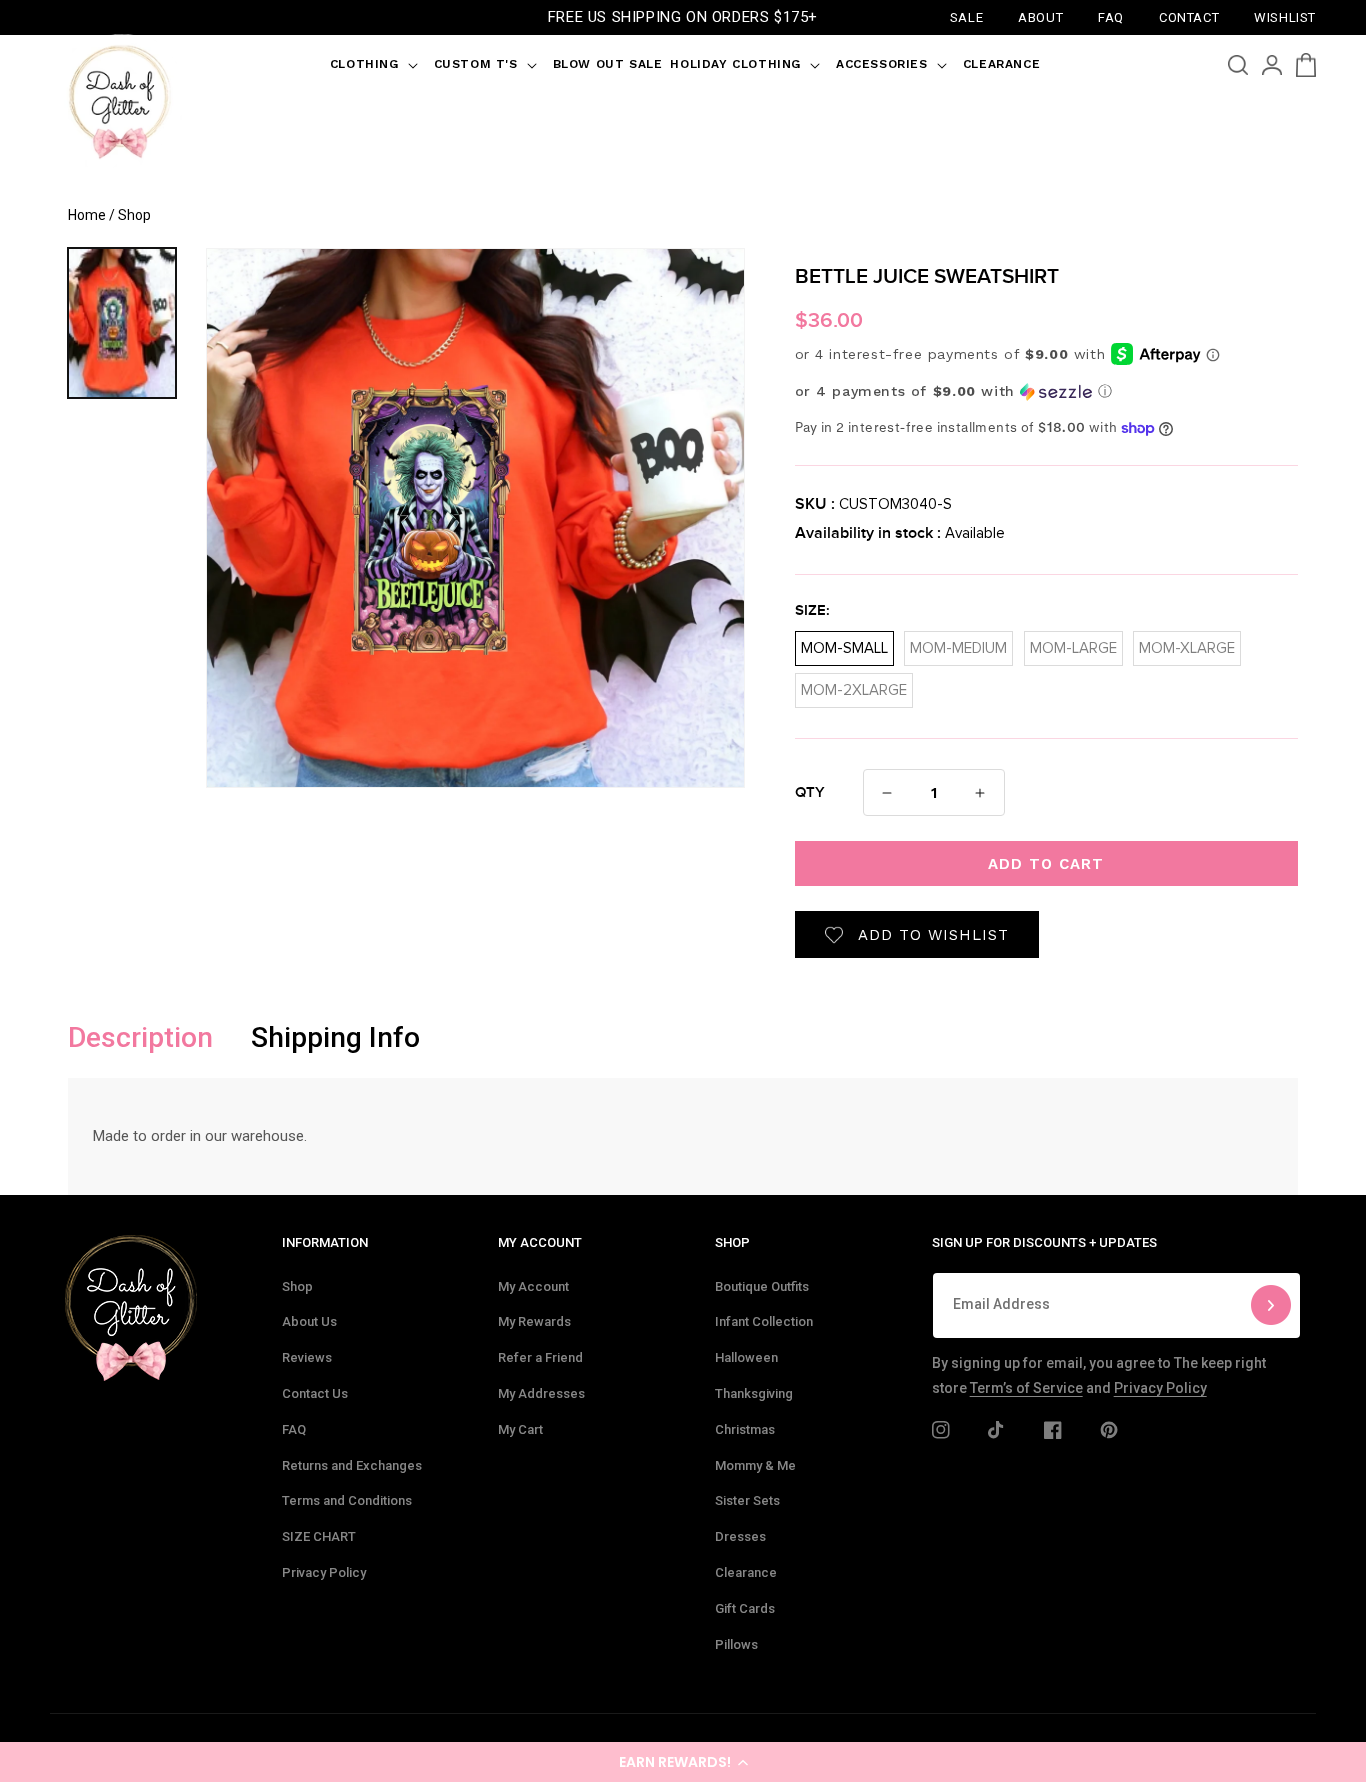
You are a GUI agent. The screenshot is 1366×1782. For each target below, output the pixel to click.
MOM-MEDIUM (958, 643)
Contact (1189, 16)
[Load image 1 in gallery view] (122, 323)
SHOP (732, 1242)
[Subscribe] (1271, 1305)
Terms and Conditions (347, 1500)
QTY (810, 793)
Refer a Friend (540, 1357)
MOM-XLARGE (1187, 643)
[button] (683, 1762)
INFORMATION (325, 1242)
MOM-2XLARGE (854, 685)
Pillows (736, 1644)
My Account (533, 1286)
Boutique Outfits (762, 1286)
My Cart (520, 1429)
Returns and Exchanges (352, 1465)
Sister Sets (747, 1500)
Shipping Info (335, 1037)
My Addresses (541, 1393)
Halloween (746, 1357)
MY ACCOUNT (540, 1242)
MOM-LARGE (1073, 643)
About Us (309, 1321)
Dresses (740, 1536)
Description (140, 1037)
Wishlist (1285, 16)
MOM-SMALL (844, 643)
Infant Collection (764, 1321)
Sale (966, 16)
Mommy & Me (755, 1465)
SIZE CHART (319, 1536)
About (1040, 16)
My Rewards (534, 1321)
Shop (297, 1286)
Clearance (746, 1572)
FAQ (294, 1429)
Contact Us (315, 1393)
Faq (1111, 16)
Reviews (307, 1357)
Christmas (745, 1429)
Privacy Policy (324, 1572)
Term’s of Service (1026, 1388)
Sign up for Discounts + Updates (1044, 1242)
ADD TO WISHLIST (933, 935)
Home (87, 215)
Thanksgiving (754, 1393)
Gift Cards (745, 1608)
